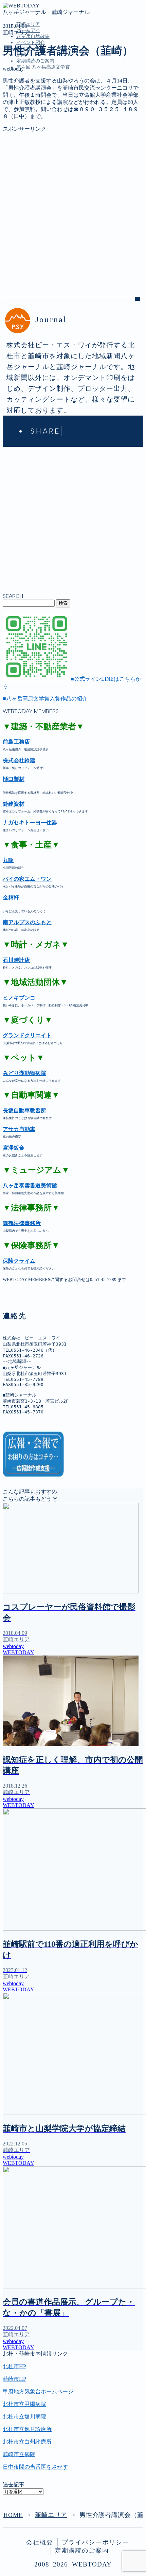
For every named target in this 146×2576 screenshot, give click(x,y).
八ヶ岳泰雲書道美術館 (30, 1185)
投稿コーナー (33, 126)
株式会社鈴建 (19, 760)
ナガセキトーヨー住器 (30, 823)
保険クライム (19, 1261)
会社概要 (40, 2542)
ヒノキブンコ (19, 998)
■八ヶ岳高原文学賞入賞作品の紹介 (45, 699)
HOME (13, 2515)
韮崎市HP (14, 2379)
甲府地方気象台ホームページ (38, 2391)
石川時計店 (16, 960)
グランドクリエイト (27, 1035)
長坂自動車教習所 (24, 1110)
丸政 (8, 860)
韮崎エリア (28, 24)
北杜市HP (14, 2366)
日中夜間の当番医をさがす (35, 2467)
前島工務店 (16, 742)
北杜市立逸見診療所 (27, 2429)
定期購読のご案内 (35, 61)
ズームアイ (30, 105)
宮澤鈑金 (14, 1148)
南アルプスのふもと (27, 922)
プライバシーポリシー (96, 2542)
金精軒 (11, 898)
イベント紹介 (31, 43)
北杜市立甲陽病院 (24, 2404)
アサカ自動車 (19, 1129)
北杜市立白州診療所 (27, 2442)
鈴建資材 (14, 804)
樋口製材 (14, 779)
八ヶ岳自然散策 (33, 36)
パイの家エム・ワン (27, 879)
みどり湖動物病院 (24, 1073)
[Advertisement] (73, 206)
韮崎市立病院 (19, 2454)
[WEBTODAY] (21, 6)
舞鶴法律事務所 (22, 1223)
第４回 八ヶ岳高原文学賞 (43, 67)
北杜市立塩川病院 (24, 2417)
